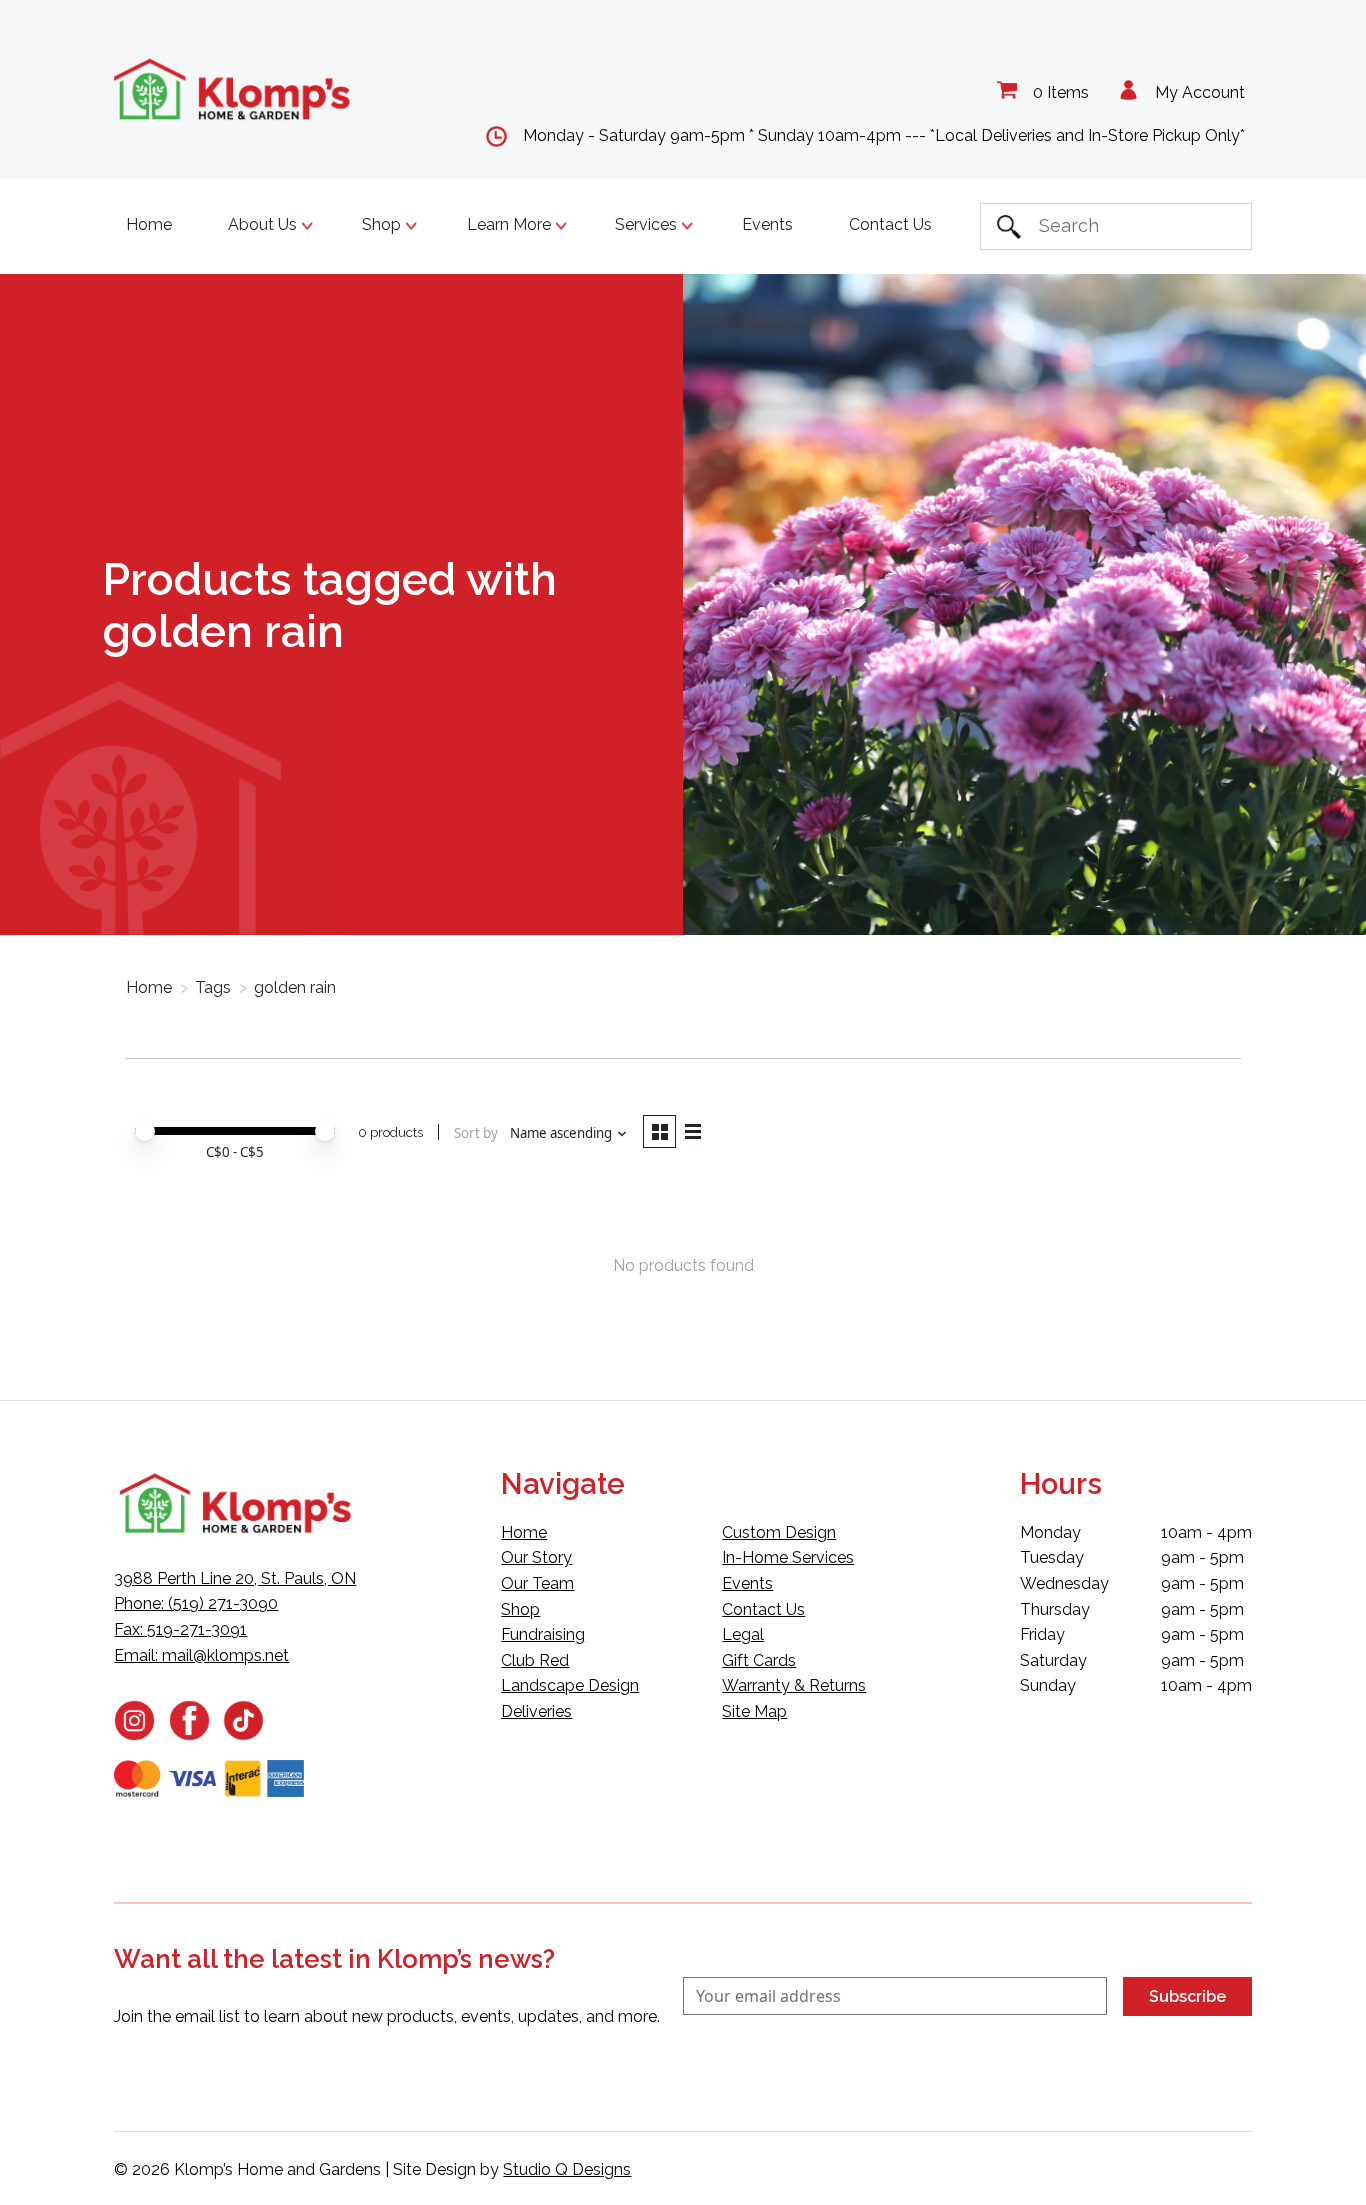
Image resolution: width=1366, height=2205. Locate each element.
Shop (520, 1609)
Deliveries (536, 1711)
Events (767, 224)
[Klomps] (233, 89)
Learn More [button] (511, 224)
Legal (743, 1634)
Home (149, 224)
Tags (213, 987)
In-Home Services (788, 1557)
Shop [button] (383, 224)
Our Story (536, 1557)
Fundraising (543, 1634)
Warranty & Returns (794, 1685)
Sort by (476, 1133)
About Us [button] (264, 224)
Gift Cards (759, 1660)
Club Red (535, 1660)
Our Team (537, 1583)
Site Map (754, 1711)
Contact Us (890, 224)
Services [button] (648, 224)
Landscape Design (570, 1685)
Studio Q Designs (567, 2169)
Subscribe (1187, 1996)
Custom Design (779, 1532)
